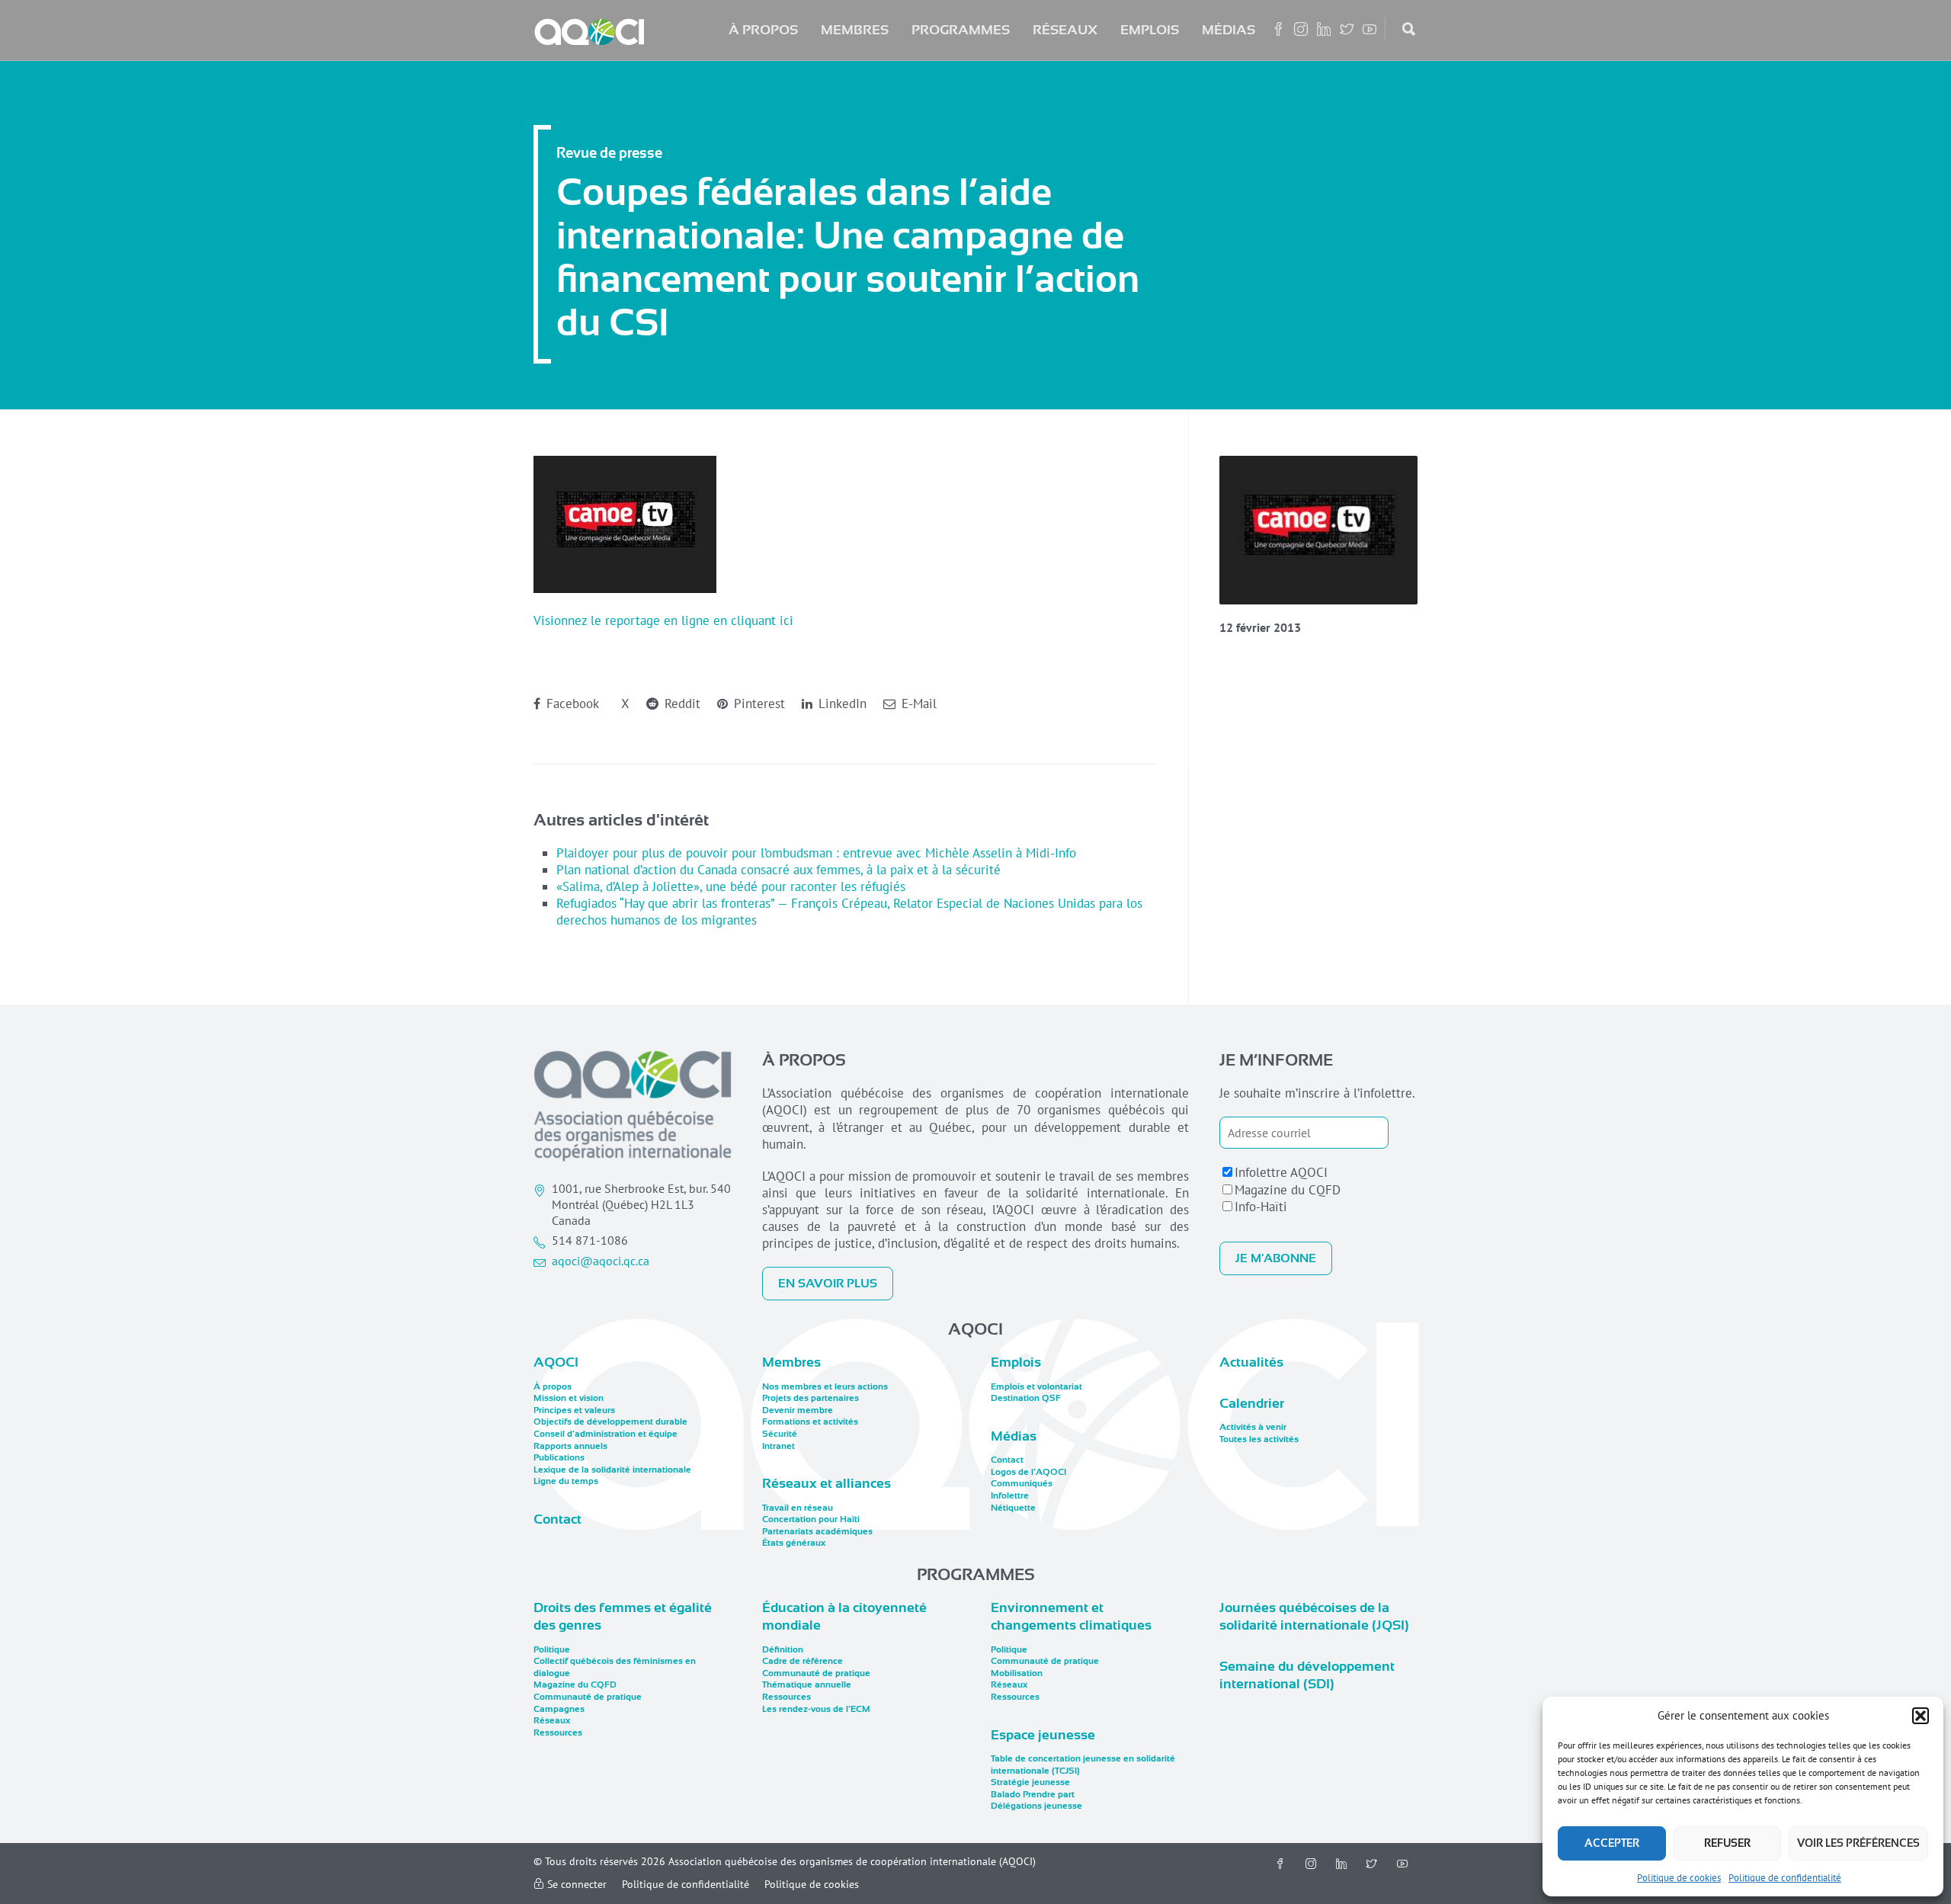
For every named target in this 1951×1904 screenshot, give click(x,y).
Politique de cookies (1679, 1878)
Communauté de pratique (588, 1697)
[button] (1921, 1716)
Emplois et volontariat (1036, 1386)
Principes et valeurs (574, 1410)
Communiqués (1022, 1483)
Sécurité (780, 1434)
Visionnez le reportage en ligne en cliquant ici (663, 620)
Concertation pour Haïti (811, 1519)
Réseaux (1065, 30)
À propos (763, 30)
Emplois (1150, 30)
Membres (855, 30)
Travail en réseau (798, 1508)
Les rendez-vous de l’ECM (816, 1709)
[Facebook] (1280, 1864)
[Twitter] (1372, 1864)
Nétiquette (1013, 1508)
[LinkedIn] (1341, 1864)
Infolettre (1010, 1495)
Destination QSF (1026, 1398)
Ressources (558, 1733)
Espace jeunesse (1043, 1735)
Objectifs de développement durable (610, 1422)
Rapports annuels (570, 1446)
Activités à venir (1253, 1427)
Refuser (1727, 1843)
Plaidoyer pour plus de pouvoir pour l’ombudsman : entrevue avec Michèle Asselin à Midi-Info (816, 853)
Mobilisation (1017, 1673)
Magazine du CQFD (1288, 1190)
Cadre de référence (803, 1661)
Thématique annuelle (807, 1684)
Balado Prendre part (1033, 1794)
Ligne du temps (566, 1481)
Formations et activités (810, 1422)
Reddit (681, 704)
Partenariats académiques (817, 1531)
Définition (783, 1649)
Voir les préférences (1858, 1843)
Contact (557, 1519)
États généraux (794, 1543)
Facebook (571, 704)
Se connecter (575, 1884)
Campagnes (559, 1709)
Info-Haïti (1261, 1207)
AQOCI (556, 1362)
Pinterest (758, 704)
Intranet (778, 1446)
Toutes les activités (1259, 1439)
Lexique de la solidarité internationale (612, 1470)
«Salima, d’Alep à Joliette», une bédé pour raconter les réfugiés (731, 886)
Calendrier (1252, 1403)
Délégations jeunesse (1036, 1806)
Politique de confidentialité (1785, 1878)
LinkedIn (841, 704)
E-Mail (917, 704)
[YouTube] (1402, 1864)
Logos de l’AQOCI (1028, 1472)
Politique (552, 1649)
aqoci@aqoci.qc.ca (601, 1261)
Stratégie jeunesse (1030, 1782)
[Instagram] (1311, 1864)
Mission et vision (569, 1398)
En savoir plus (828, 1284)
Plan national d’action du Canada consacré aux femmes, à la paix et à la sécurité (778, 870)
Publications (559, 1457)
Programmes (961, 30)
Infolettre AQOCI (1281, 1172)
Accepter (1612, 1843)
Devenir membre (798, 1410)
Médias (1229, 30)
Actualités (1251, 1362)
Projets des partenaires (811, 1398)
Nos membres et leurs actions (825, 1386)
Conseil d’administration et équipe (605, 1434)
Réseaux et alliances (827, 1483)
